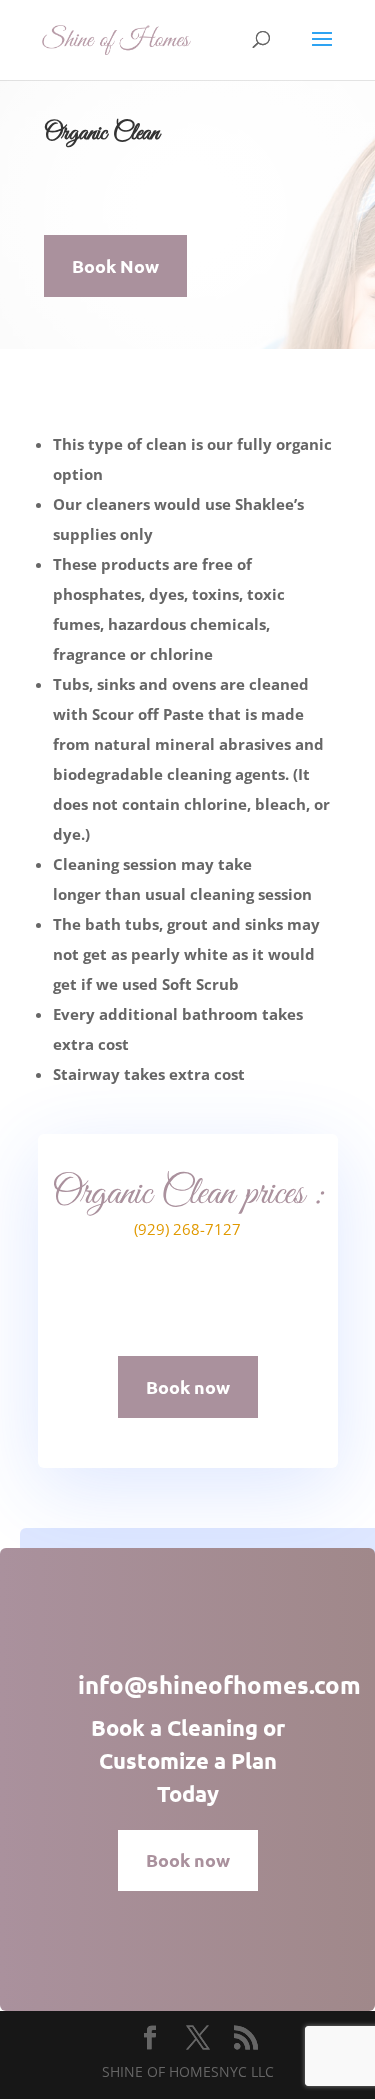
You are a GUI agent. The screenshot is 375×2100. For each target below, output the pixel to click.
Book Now (115, 265)
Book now (188, 1386)
